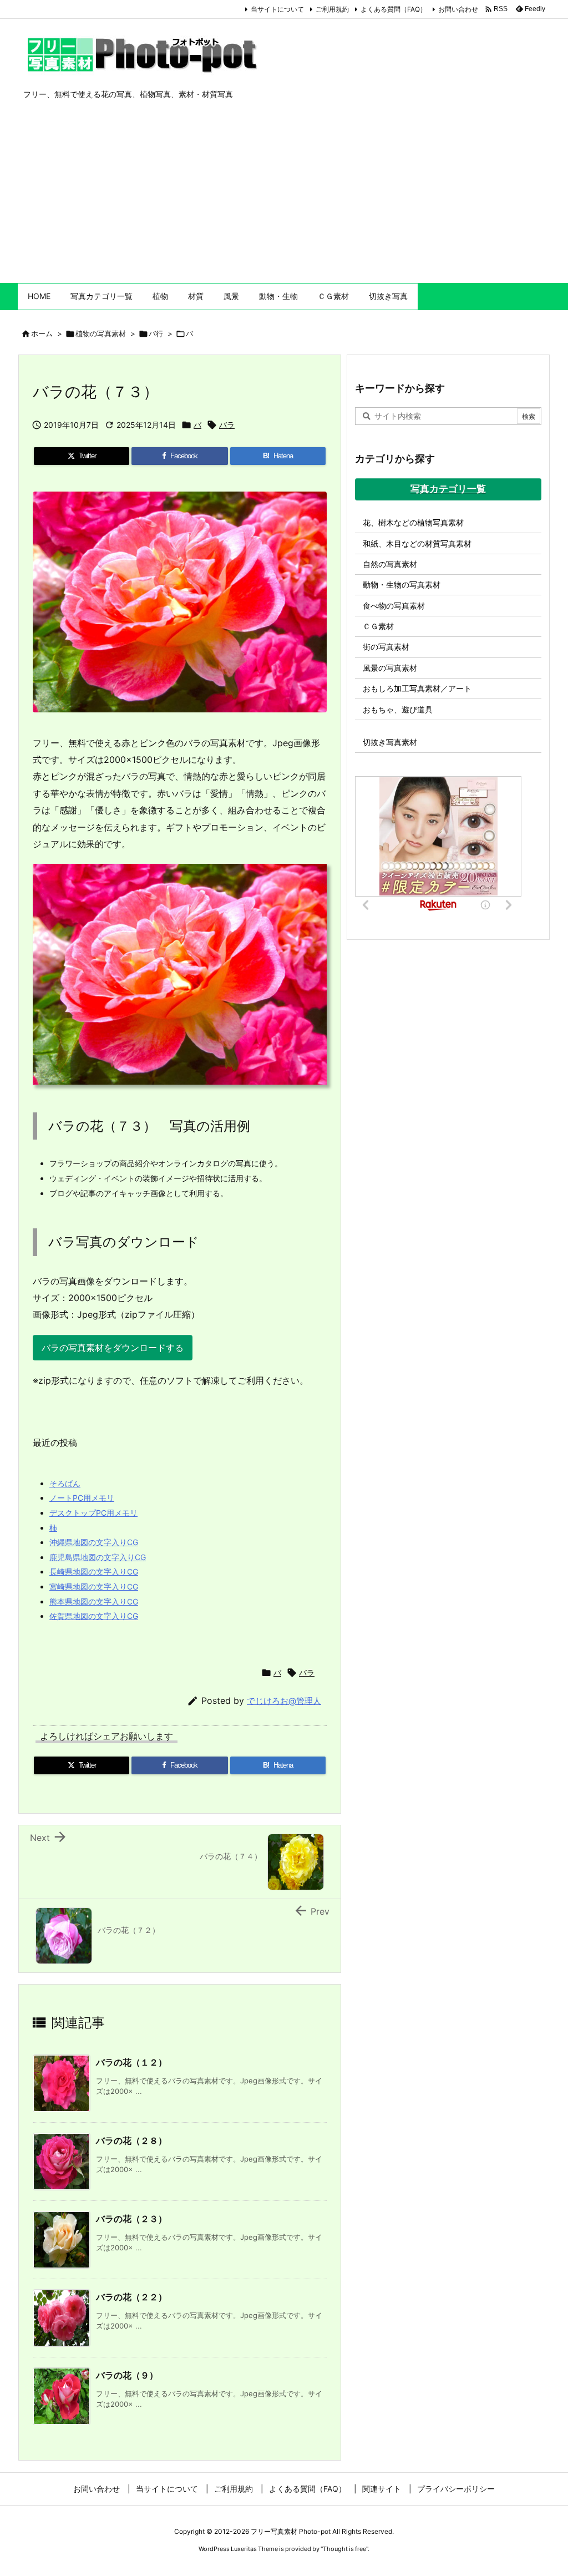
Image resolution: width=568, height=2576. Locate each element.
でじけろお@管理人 (284, 1701)
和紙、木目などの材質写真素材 (417, 543)
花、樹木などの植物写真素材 (413, 522)
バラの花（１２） (131, 2062)
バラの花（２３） (131, 2219)
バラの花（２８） (131, 2140)
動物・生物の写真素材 (402, 584)
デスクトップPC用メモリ (93, 1513)
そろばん (65, 1483)
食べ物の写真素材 (394, 606)
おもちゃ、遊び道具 (398, 709)
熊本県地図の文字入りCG (94, 1601)
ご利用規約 (332, 9)
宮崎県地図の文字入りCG (94, 1586)
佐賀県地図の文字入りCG (94, 1616)
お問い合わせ (458, 9)
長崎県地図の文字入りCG (94, 1572)
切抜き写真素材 (390, 742)
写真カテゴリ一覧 (448, 489)
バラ (227, 425)
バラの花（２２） (131, 2297)
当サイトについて (277, 9)
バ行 (156, 333)
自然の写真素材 (390, 564)
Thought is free (344, 2549)
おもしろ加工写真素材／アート (417, 688)
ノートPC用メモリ (82, 1498)
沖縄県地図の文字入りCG (94, 1542)
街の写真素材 (386, 647)
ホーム (42, 333)
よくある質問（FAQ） (394, 9)
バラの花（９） (127, 2375)
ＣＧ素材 (378, 626)
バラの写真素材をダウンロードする (113, 1348)
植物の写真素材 (101, 333)
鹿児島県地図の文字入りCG (98, 1557)
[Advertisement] (284, 200)
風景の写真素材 (390, 668)
